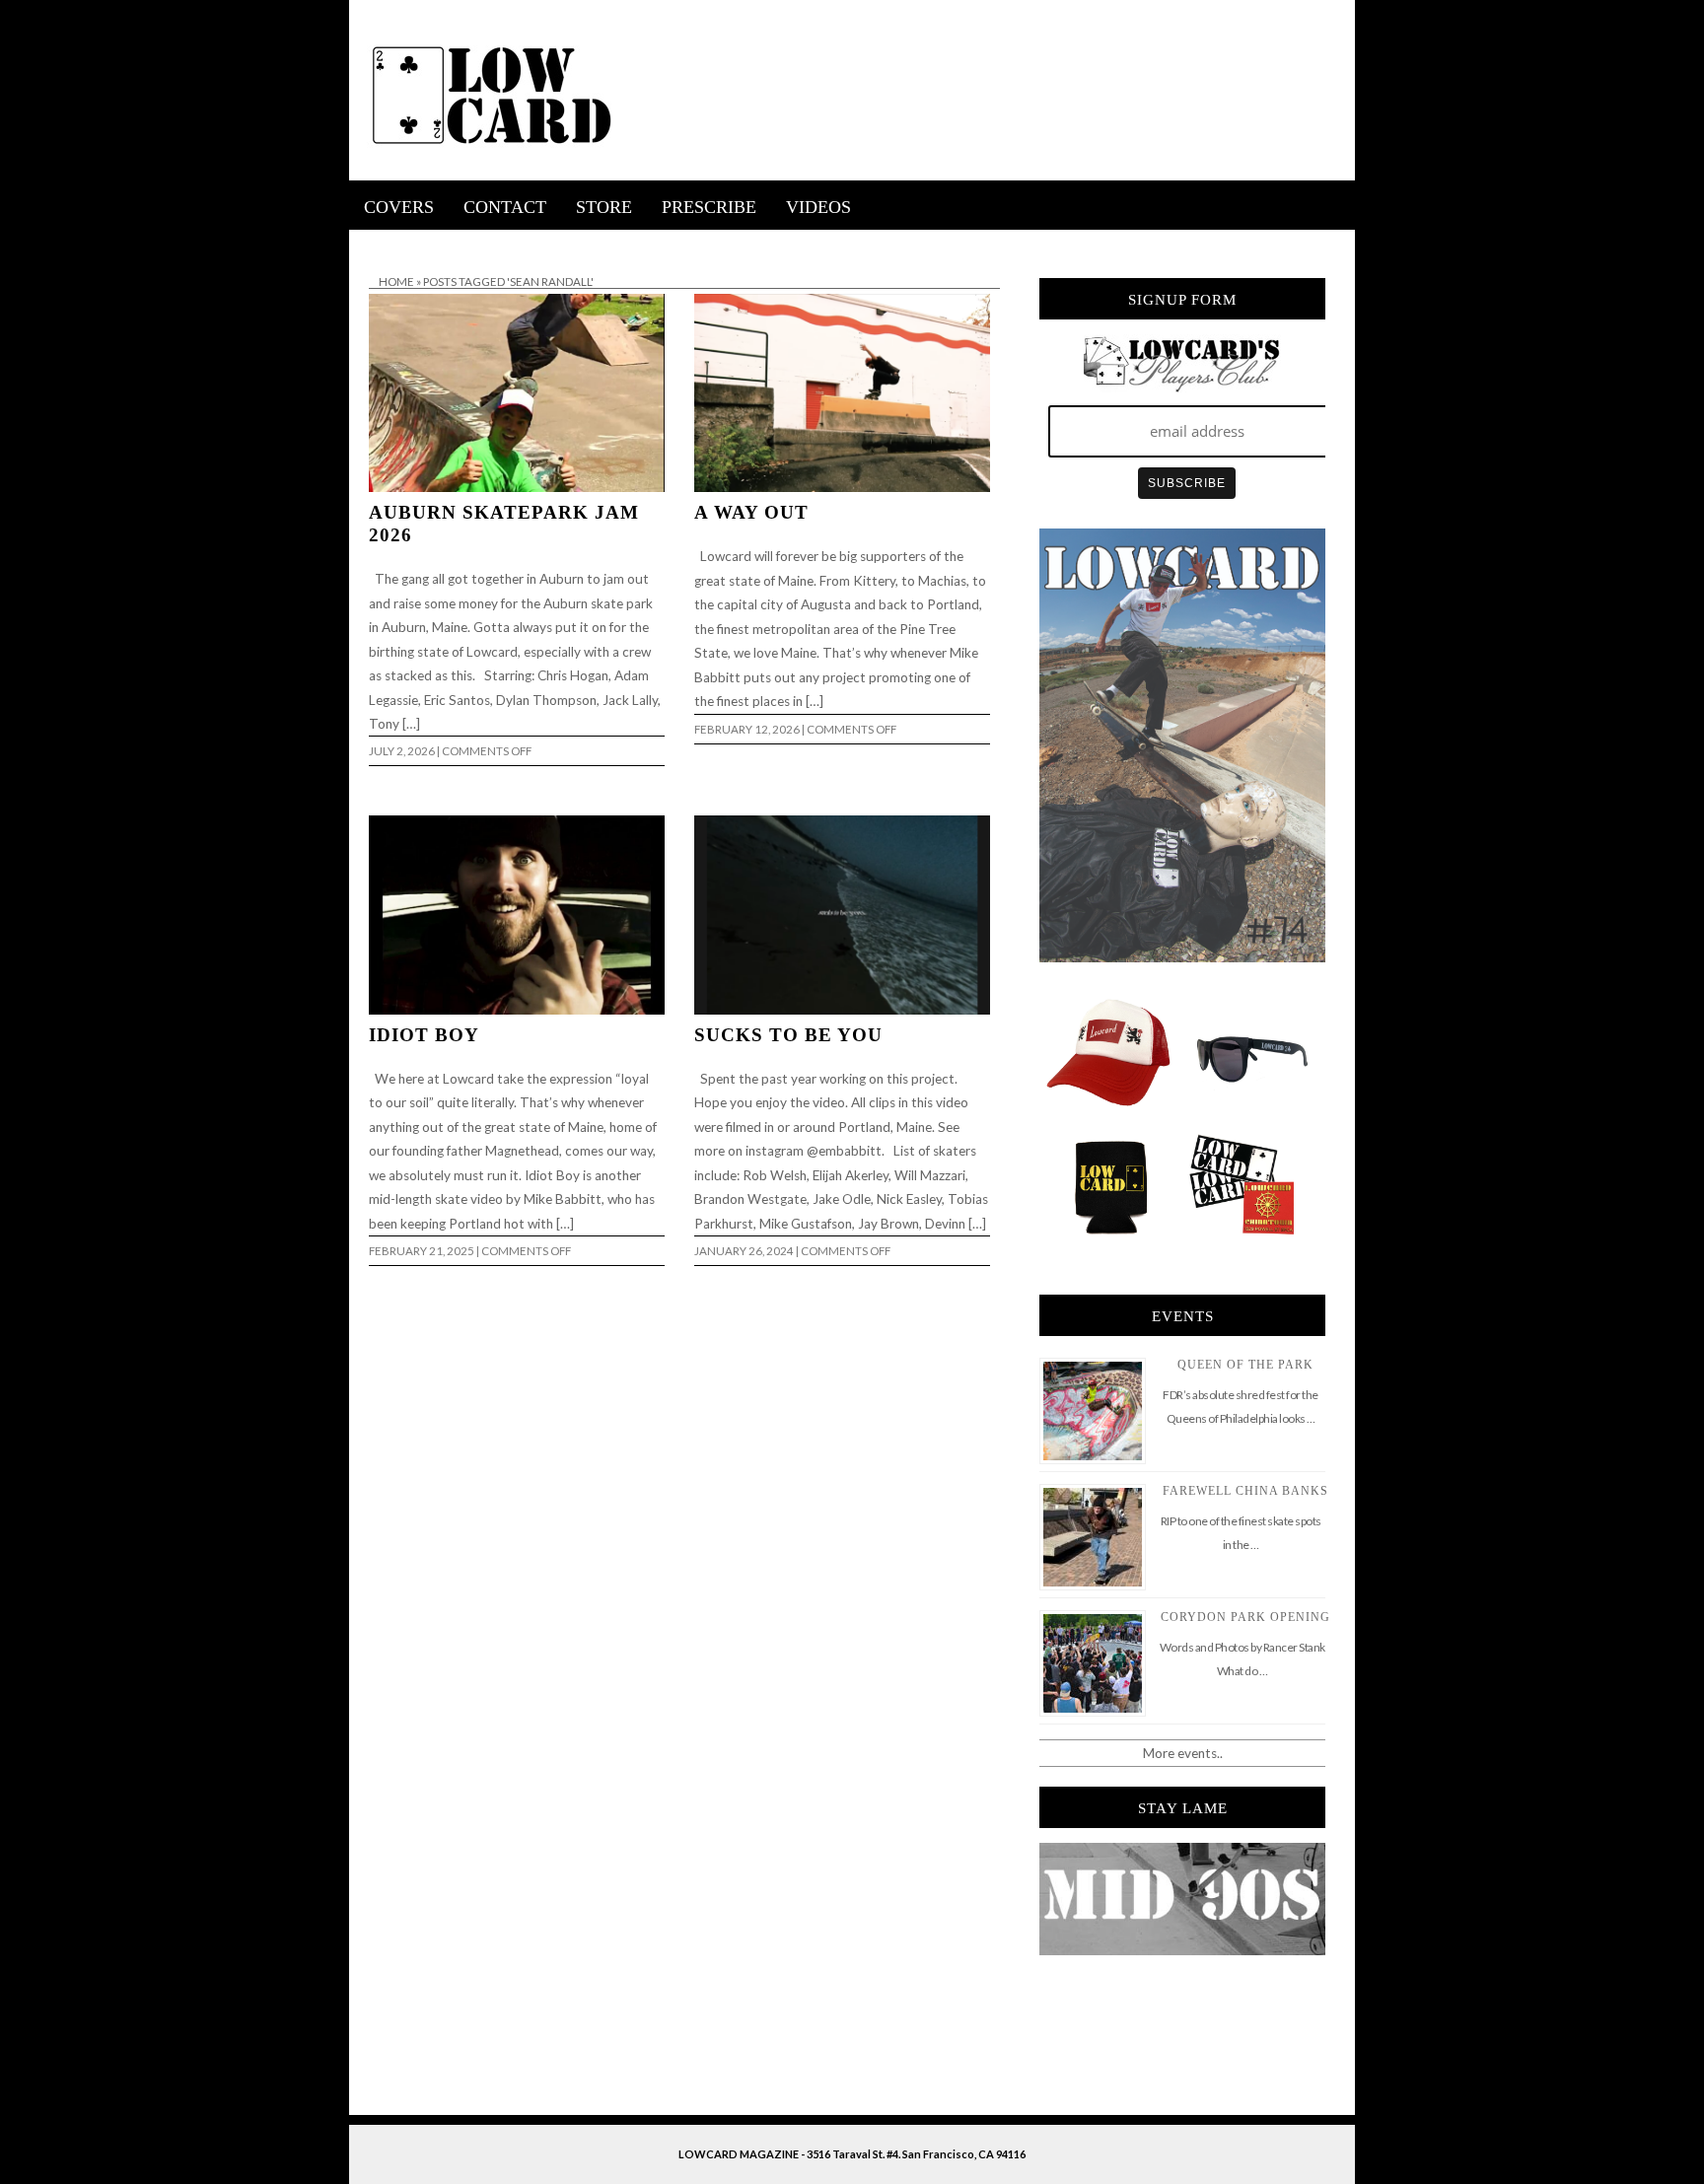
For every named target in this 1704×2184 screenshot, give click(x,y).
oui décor (377, 243)
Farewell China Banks (1245, 1491)
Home (396, 282)
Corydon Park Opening (1245, 1617)
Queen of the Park (1245, 1365)
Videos (818, 207)
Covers (399, 207)
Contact (505, 207)
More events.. (1183, 1753)
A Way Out (751, 512)
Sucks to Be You (788, 1035)
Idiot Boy (424, 1035)
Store (604, 207)
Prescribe (709, 207)
